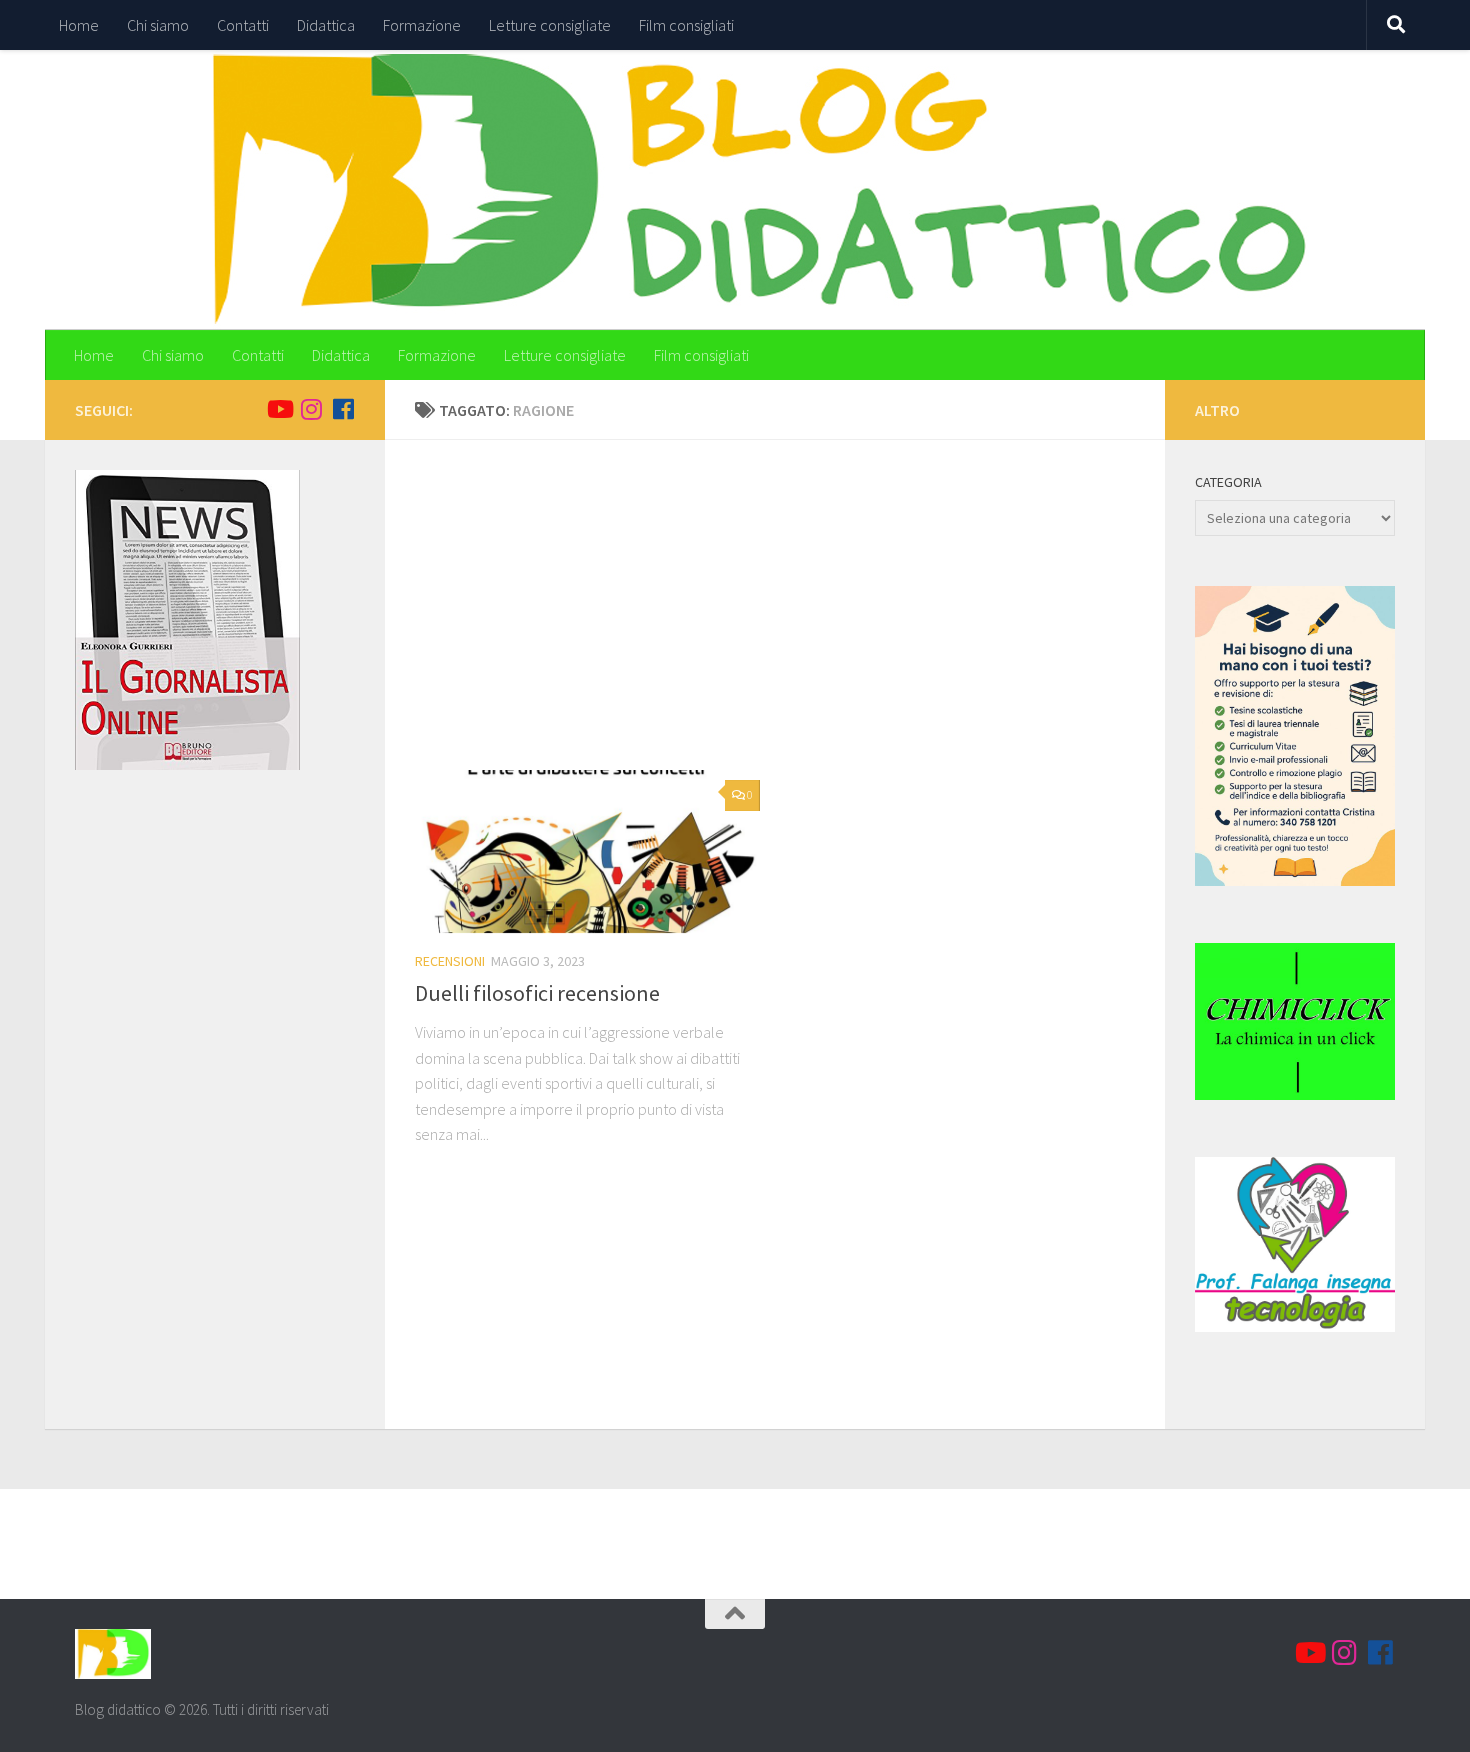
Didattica (326, 25)
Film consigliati (686, 25)
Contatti (243, 25)
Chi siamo (158, 25)
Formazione (422, 25)
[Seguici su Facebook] (343, 409)
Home (79, 25)
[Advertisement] (790, 620)
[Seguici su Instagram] (311, 409)
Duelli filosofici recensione (537, 993)
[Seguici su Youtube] (279, 409)
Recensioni (450, 961)
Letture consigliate (550, 25)
